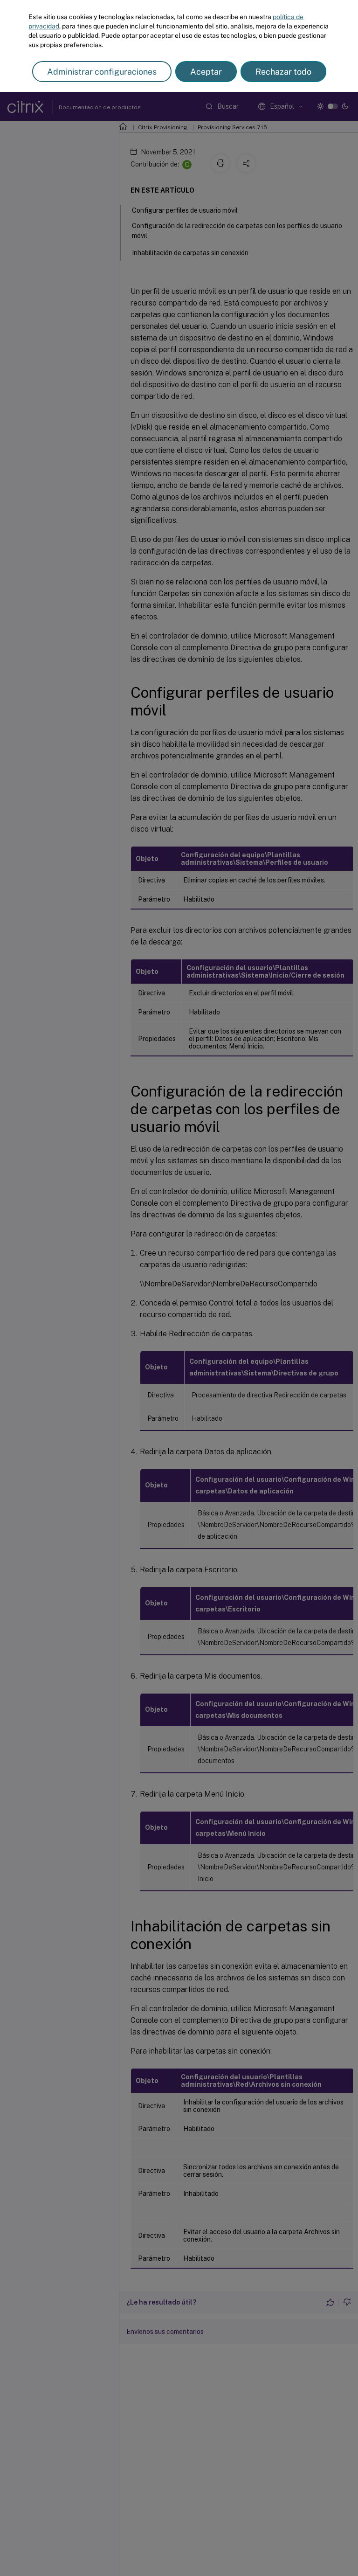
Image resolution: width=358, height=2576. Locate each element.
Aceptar (206, 72)
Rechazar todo (283, 72)
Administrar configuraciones (102, 72)
